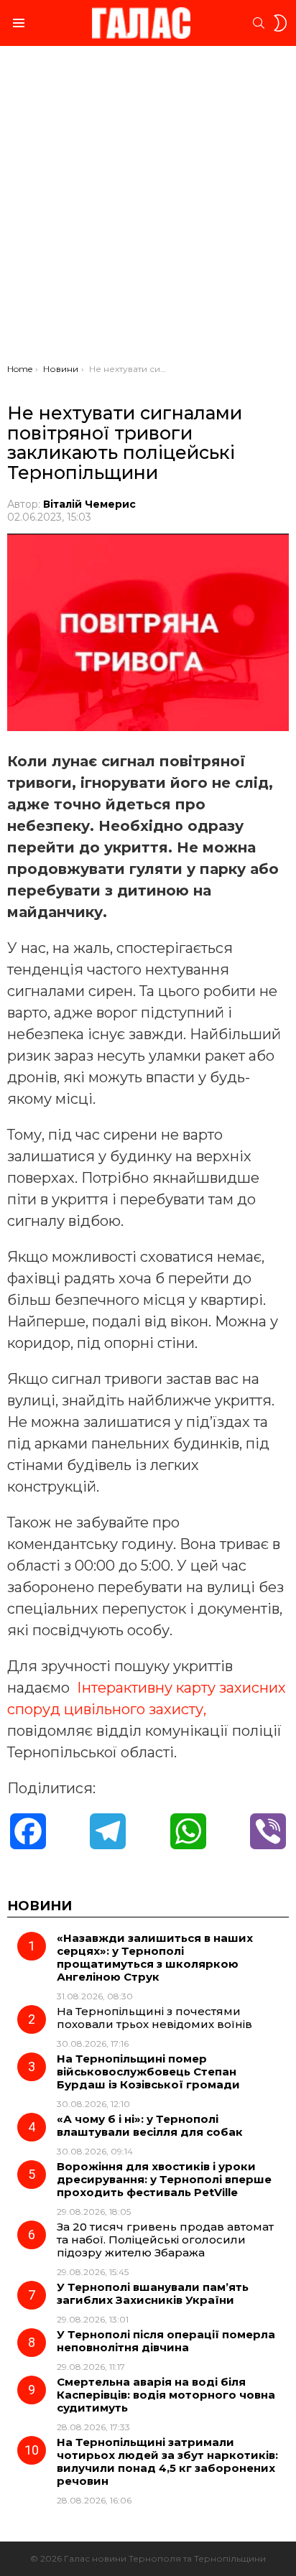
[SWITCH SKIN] (280, 23)
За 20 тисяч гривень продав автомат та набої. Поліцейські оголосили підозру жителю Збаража (165, 2240)
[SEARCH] (259, 23)
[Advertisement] (148, 208)
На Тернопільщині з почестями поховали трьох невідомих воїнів (154, 2018)
